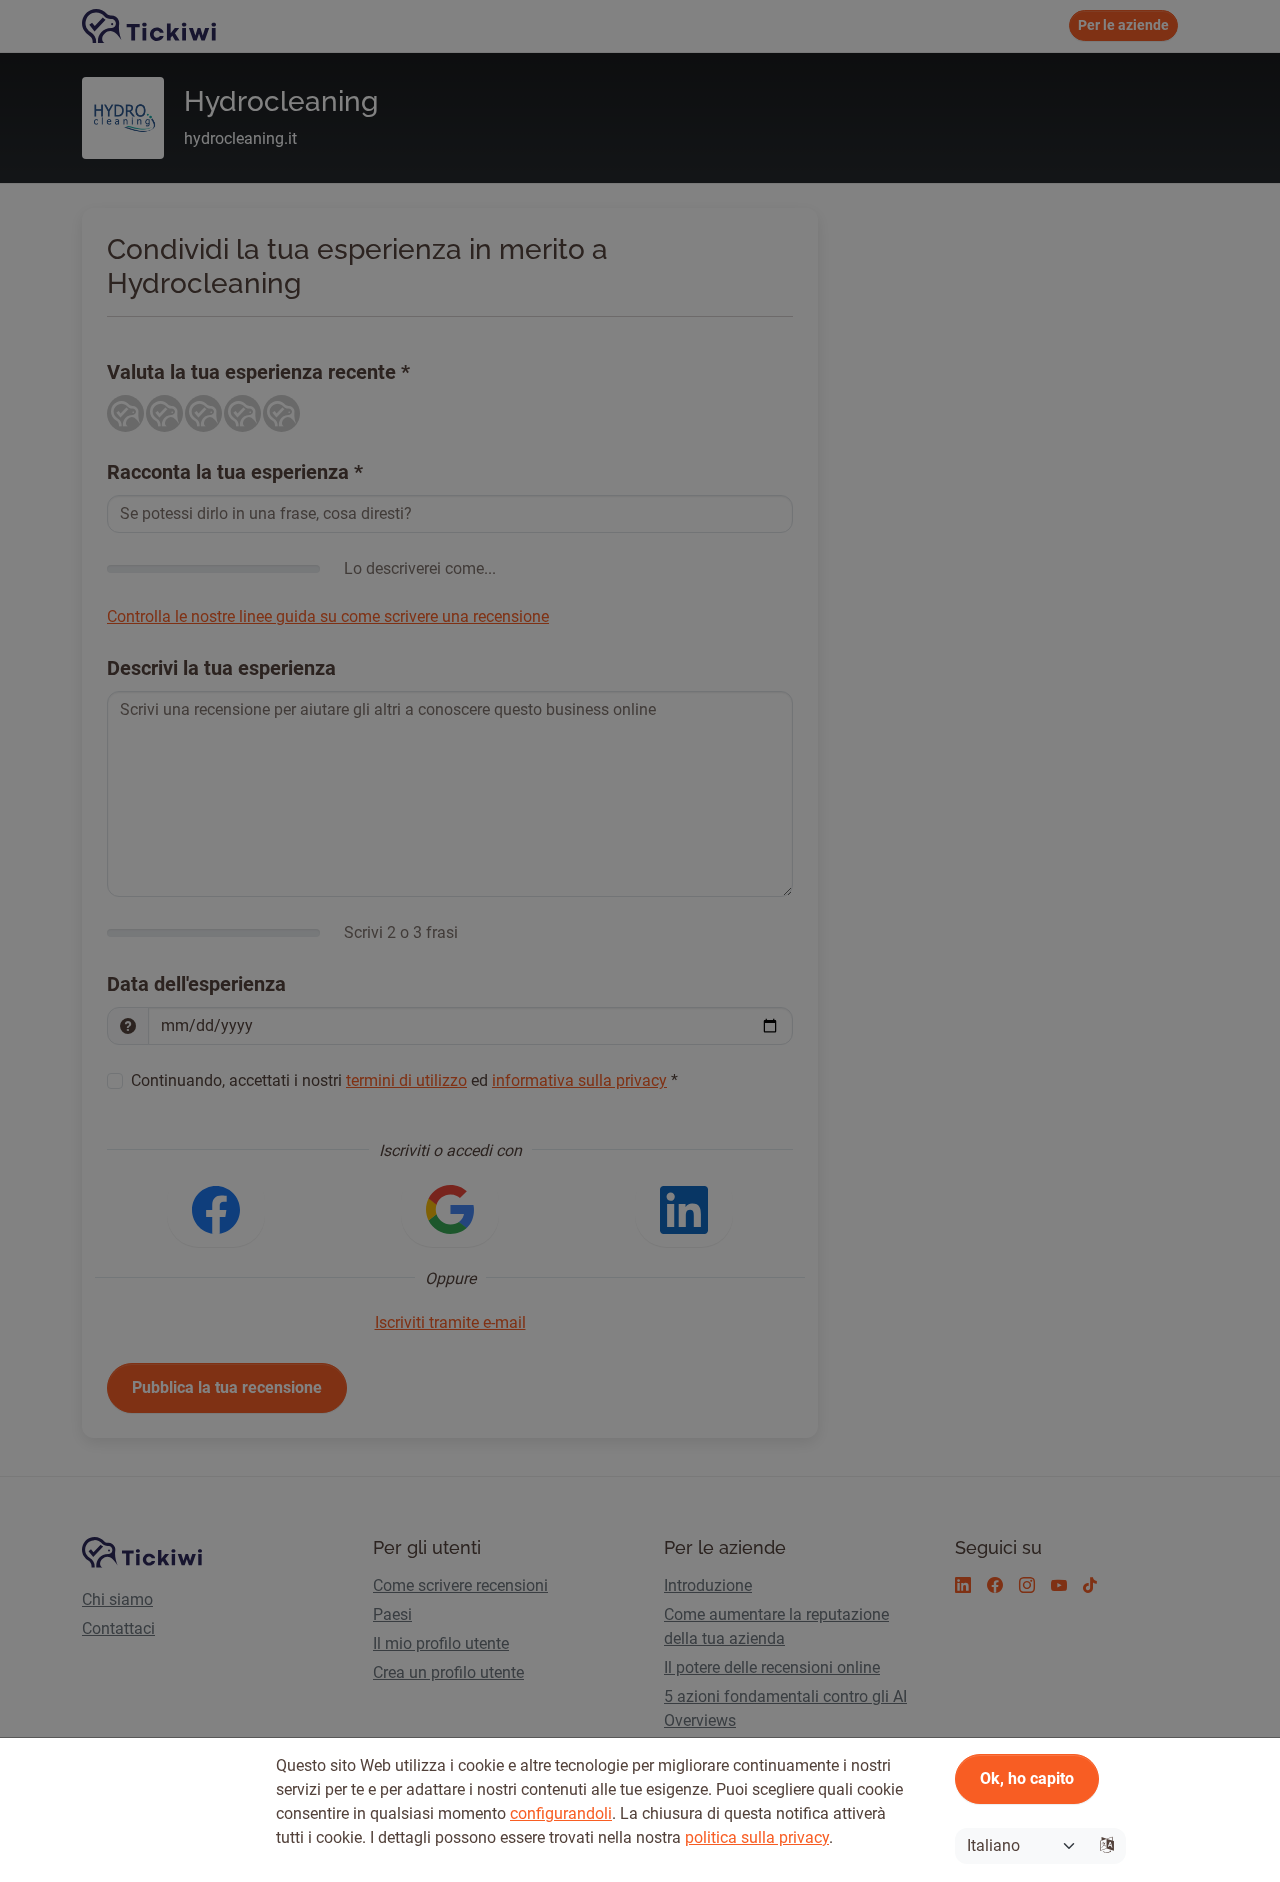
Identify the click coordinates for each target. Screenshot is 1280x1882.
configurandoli (561, 1813)
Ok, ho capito (1027, 1778)
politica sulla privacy (757, 1837)
